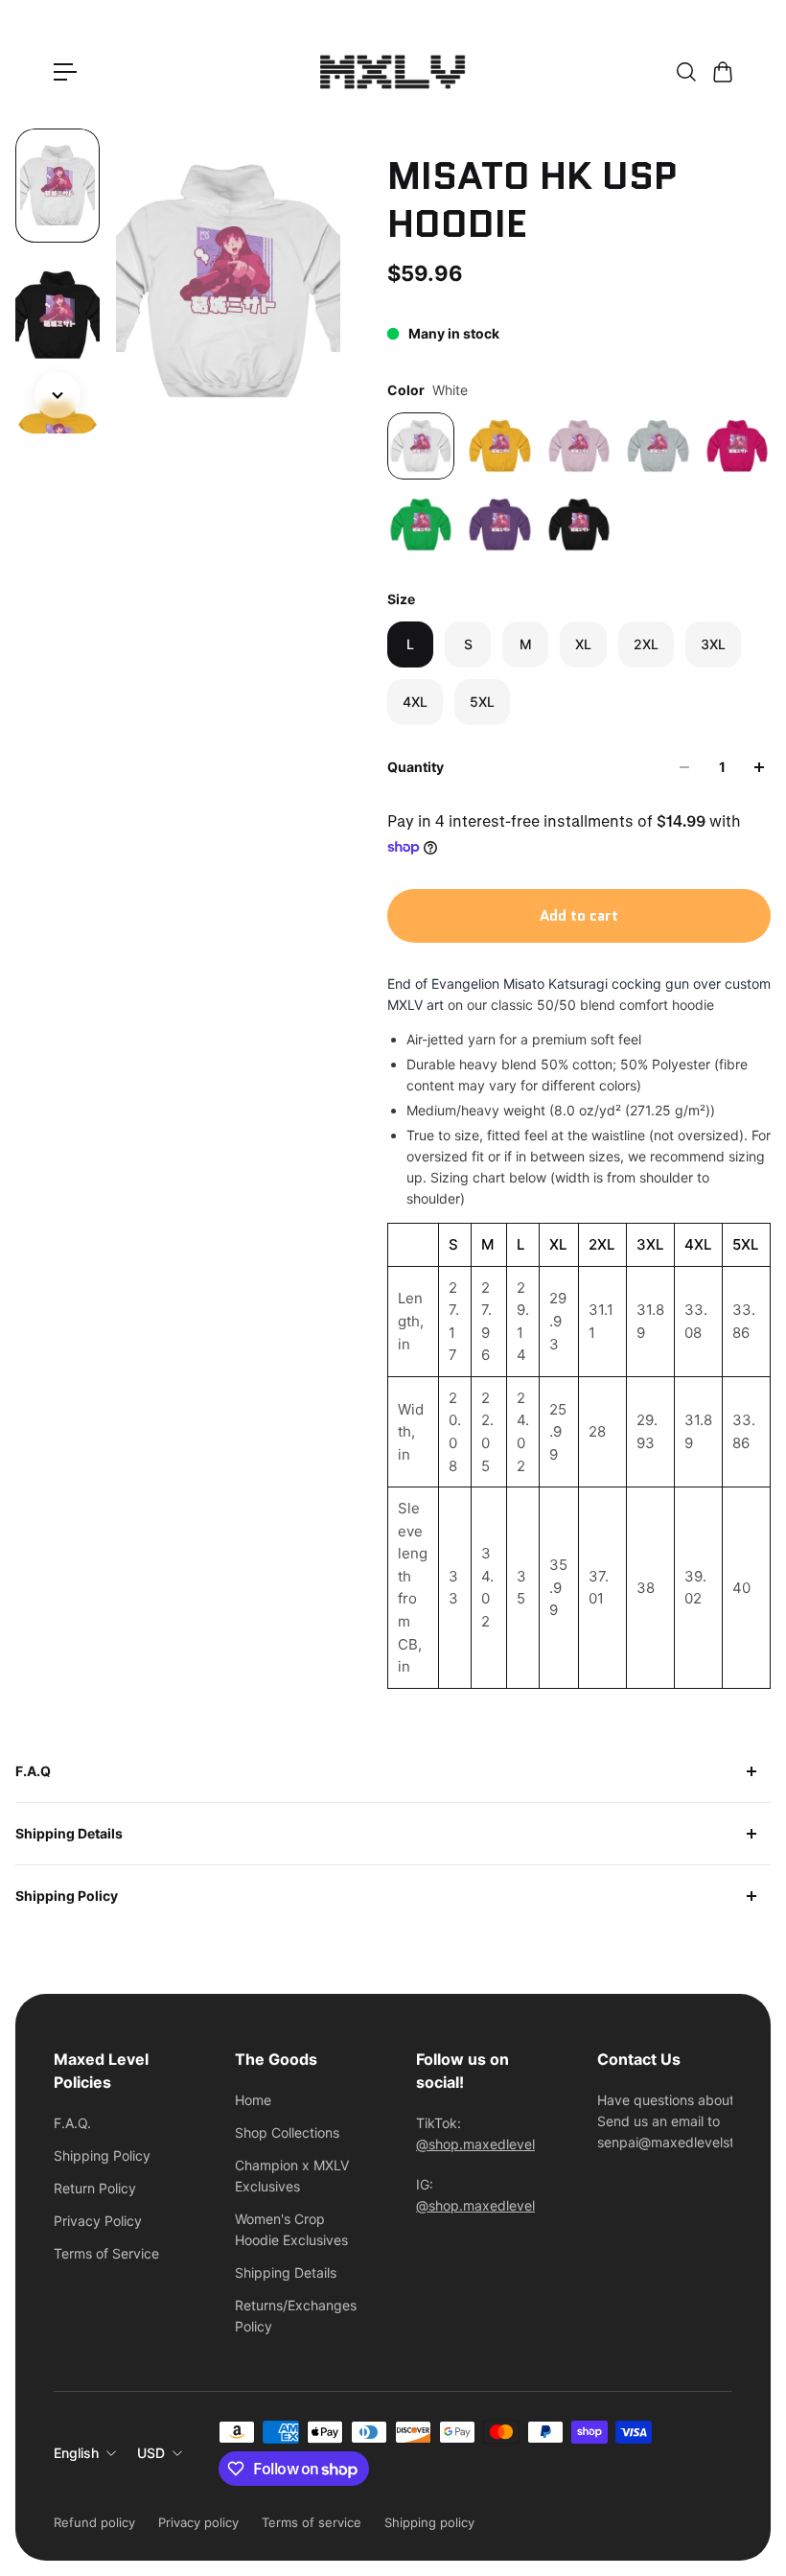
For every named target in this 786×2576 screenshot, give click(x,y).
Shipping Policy (67, 1896)
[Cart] (722, 72)
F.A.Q (33, 1771)
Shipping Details (69, 1833)
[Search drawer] (685, 72)
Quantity (416, 767)
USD (151, 2453)
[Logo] (393, 72)
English (76, 2453)
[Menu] (65, 72)
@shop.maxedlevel (475, 2144)
